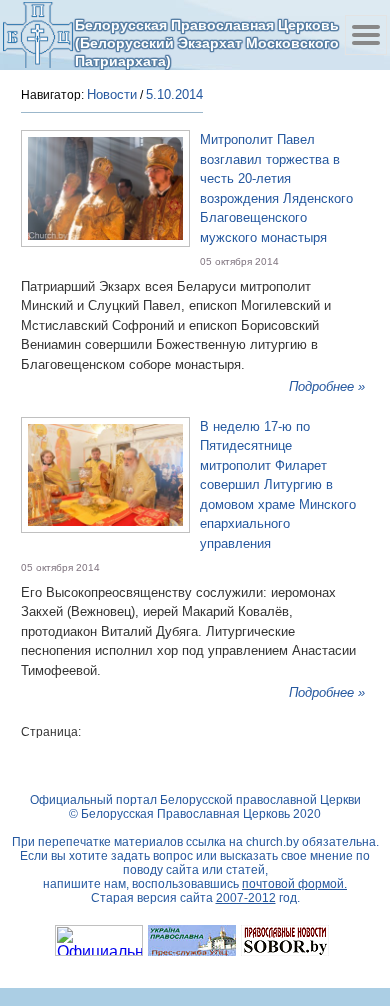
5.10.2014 (174, 94)
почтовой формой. (294, 884)
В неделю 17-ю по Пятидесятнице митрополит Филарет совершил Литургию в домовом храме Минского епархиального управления (278, 485)
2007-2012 (246, 898)
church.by (272, 842)
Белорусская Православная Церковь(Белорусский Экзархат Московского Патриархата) (207, 42)
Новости (112, 94)
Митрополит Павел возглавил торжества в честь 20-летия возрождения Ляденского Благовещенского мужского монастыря (276, 188)
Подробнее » (327, 386)
